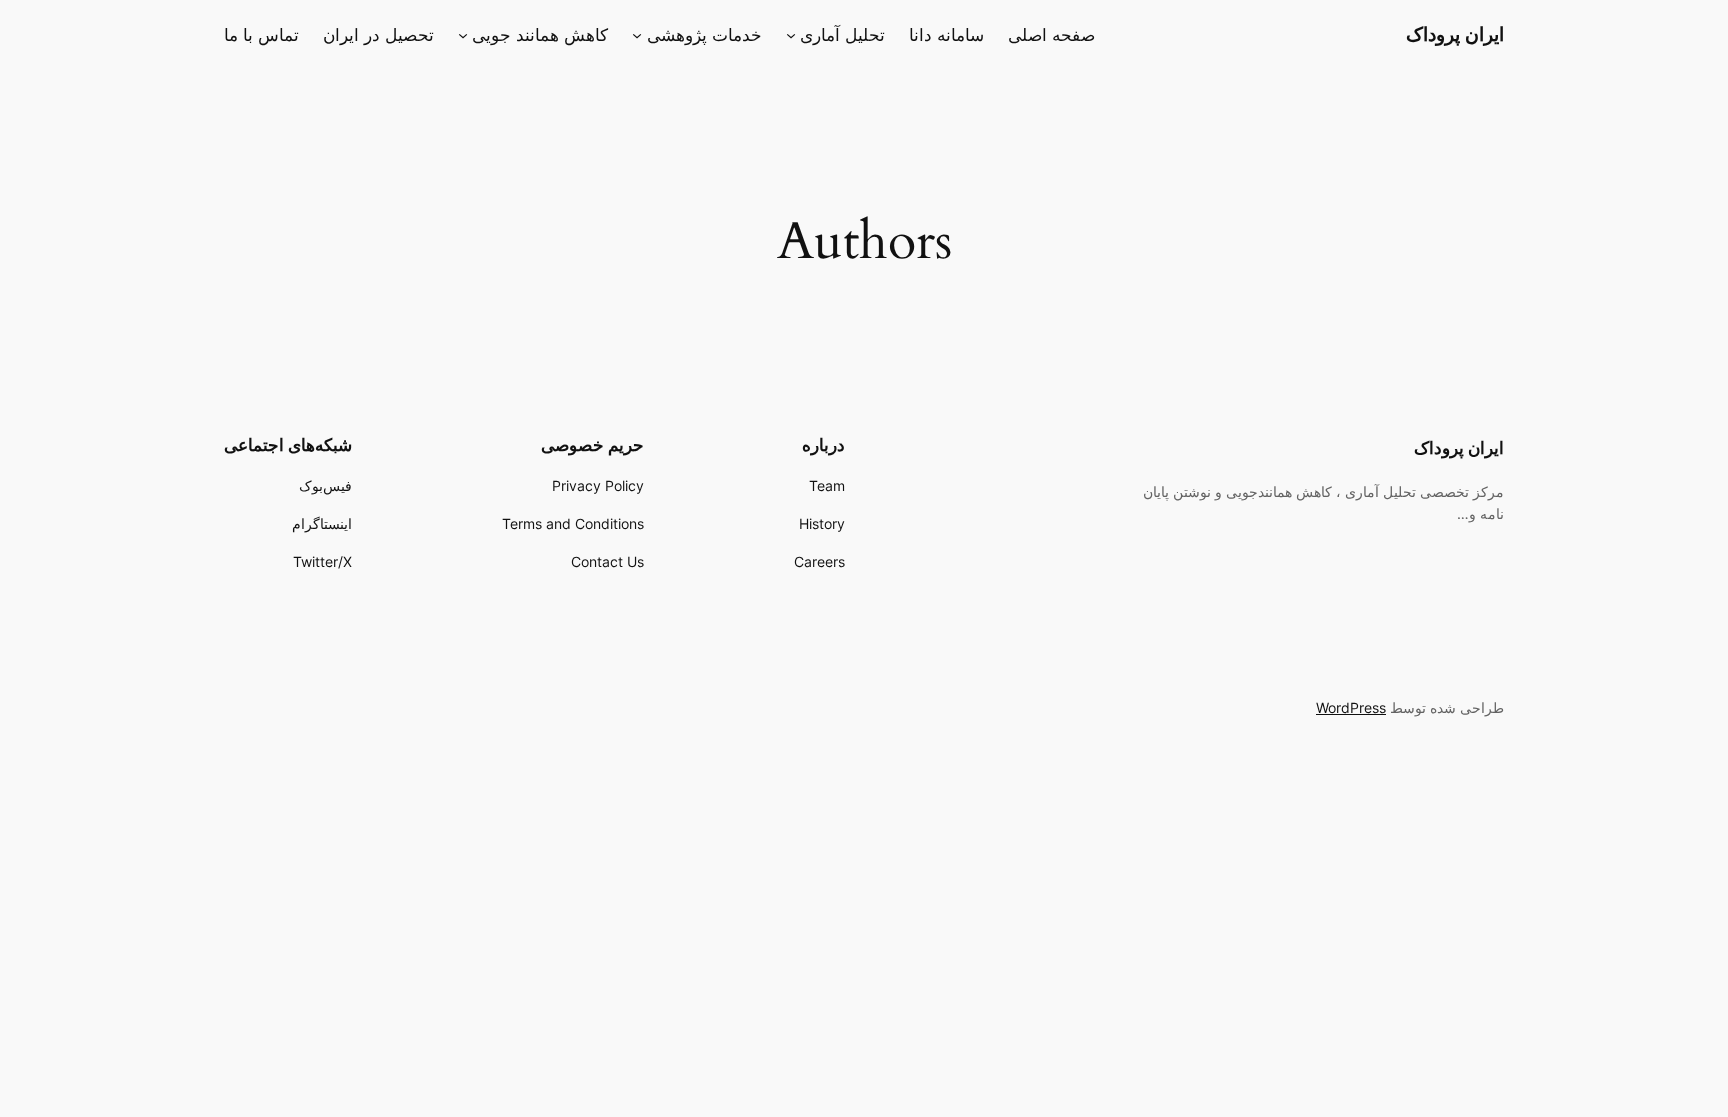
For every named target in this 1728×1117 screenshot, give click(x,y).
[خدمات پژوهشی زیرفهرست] (637, 35)
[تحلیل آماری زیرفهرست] (791, 35)
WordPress (1351, 707)
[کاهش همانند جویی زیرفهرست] (463, 35)
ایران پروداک (1455, 34)
